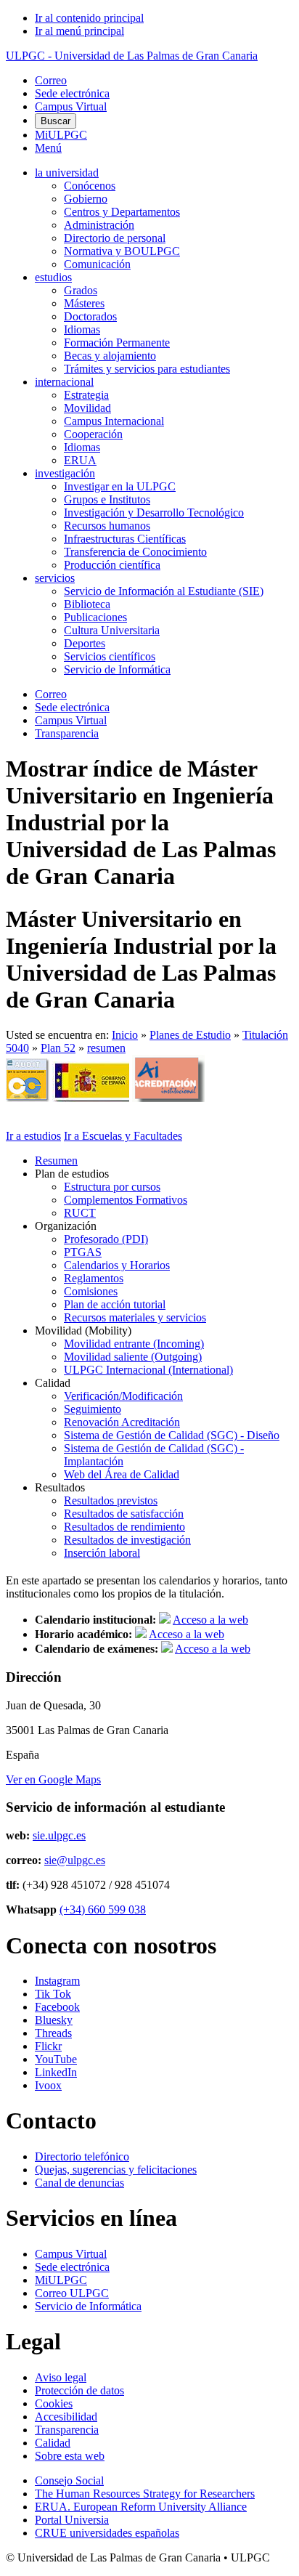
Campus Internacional (114, 421)
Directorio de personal (115, 238)
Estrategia (86, 395)
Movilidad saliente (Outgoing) (133, 1357)
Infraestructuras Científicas (125, 539)
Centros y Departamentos (122, 212)
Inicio (125, 1035)
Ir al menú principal (79, 31)
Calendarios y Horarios (117, 1265)
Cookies (54, 2403)
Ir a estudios (33, 1136)
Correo (51, 80)
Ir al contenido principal (89, 18)
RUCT (80, 1213)
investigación (65, 473)
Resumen (56, 1161)
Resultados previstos (111, 1500)
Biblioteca (87, 604)
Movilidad (87, 408)
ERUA (80, 460)
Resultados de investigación (127, 1540)
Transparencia (67, 733)
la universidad (67, 173)
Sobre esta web (70, 2456)
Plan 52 (58, 1048)
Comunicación (97, 264)
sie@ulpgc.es (75, 1860)
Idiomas (82, 329)
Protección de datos (79, 2390)
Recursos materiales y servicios (135, 1317)
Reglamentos (94, 1278)
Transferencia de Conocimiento (135, 552)
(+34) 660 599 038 (103, 1909)
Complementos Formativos (126, 1200)
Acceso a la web (210, 1620)
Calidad (53, 2443)
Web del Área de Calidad (122, 1474)
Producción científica (112, 565)
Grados (81, 290)
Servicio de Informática (117, 669)
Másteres (84, 303)
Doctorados (90, 316)
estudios (53, 277)
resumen (106, 1048)
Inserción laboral (102, 1553)
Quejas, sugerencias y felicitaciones (116, 2170)
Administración (99, 225)
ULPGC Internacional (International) (148, 1370)
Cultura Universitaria (112, 630)
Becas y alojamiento (110, 356)
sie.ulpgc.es (59, 1835)
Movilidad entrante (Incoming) (134, 1344)
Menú (48, 148)
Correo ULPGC (72, 2293)
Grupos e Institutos (107, 499)
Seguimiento (93, 1409)
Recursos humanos (107, 526)
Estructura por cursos (112, 1187)
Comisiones (91, 1291)
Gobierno (86, 199)
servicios (55, 578)
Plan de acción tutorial (115, 1304)
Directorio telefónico (82, 2156)
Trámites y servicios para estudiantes (147, 369)
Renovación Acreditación (122, 1422)
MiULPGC (61, 135)
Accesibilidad (66, 2417)
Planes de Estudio (190, 1035)
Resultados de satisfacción (124, 1514)
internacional (64, 382)
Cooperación (93, 434)
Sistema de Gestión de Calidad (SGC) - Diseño (172, 1435)
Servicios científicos (110, 656)
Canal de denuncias (79, 2183)
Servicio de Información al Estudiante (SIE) (164, 591)
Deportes (85, 643)
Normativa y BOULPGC (122, 251)
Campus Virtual (71, 106)
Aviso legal (61, 2377)
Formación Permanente (117, 343)
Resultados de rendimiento (124, 1527)
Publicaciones (95, 617)
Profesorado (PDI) (106, 1239)
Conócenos (90, 186)
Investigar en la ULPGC (120, 486)
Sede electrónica (72, 93)
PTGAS (83, 1252)
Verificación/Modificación (123, 1396)
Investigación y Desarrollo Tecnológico (154, 513)
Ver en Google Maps (53, 1779)
